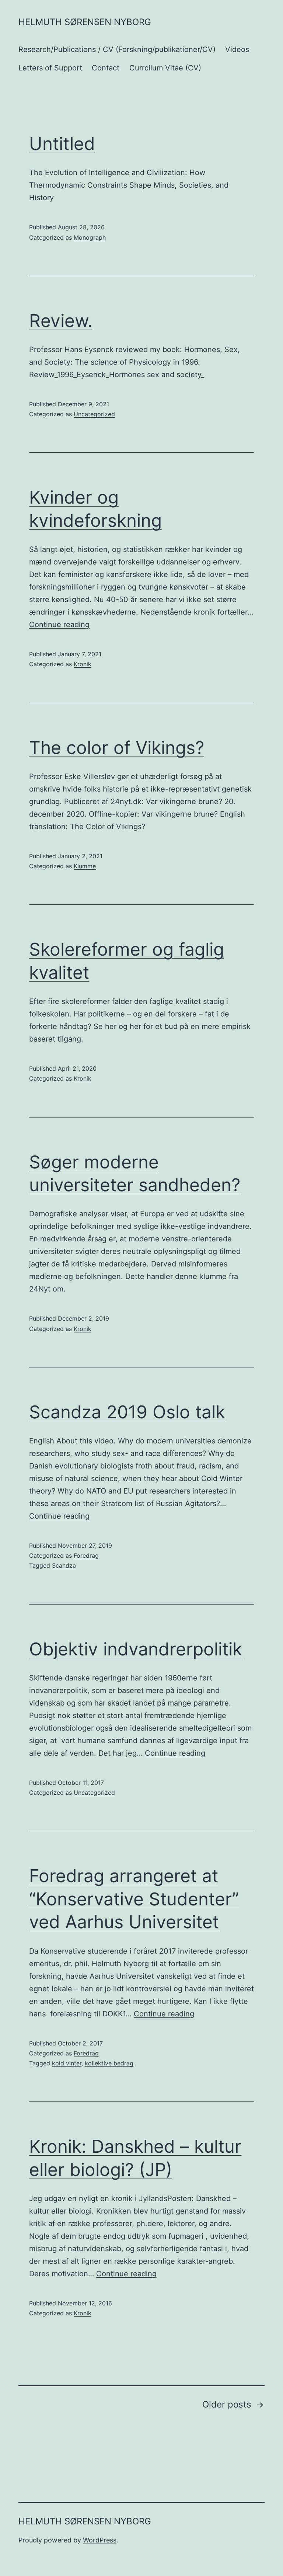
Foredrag (86, 1555)
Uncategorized (94, 414)
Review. (61, 321)
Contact (106, 68)
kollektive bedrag (109, 2063)
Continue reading (59, 625)
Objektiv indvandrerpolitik (136, 1649)
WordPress (100, 2540)
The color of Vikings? (117, 748)
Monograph (90, 237)
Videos (237, 49)
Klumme (85, 866)
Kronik (83, 664)
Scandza (64, 1565)
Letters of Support (50, 68)
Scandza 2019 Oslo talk (127, 1412)
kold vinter (67, 2063)
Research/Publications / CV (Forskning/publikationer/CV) (117, 49)
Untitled (62, 144)
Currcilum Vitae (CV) (165, 68)
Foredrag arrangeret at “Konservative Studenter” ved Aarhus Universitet (134, 1899)
